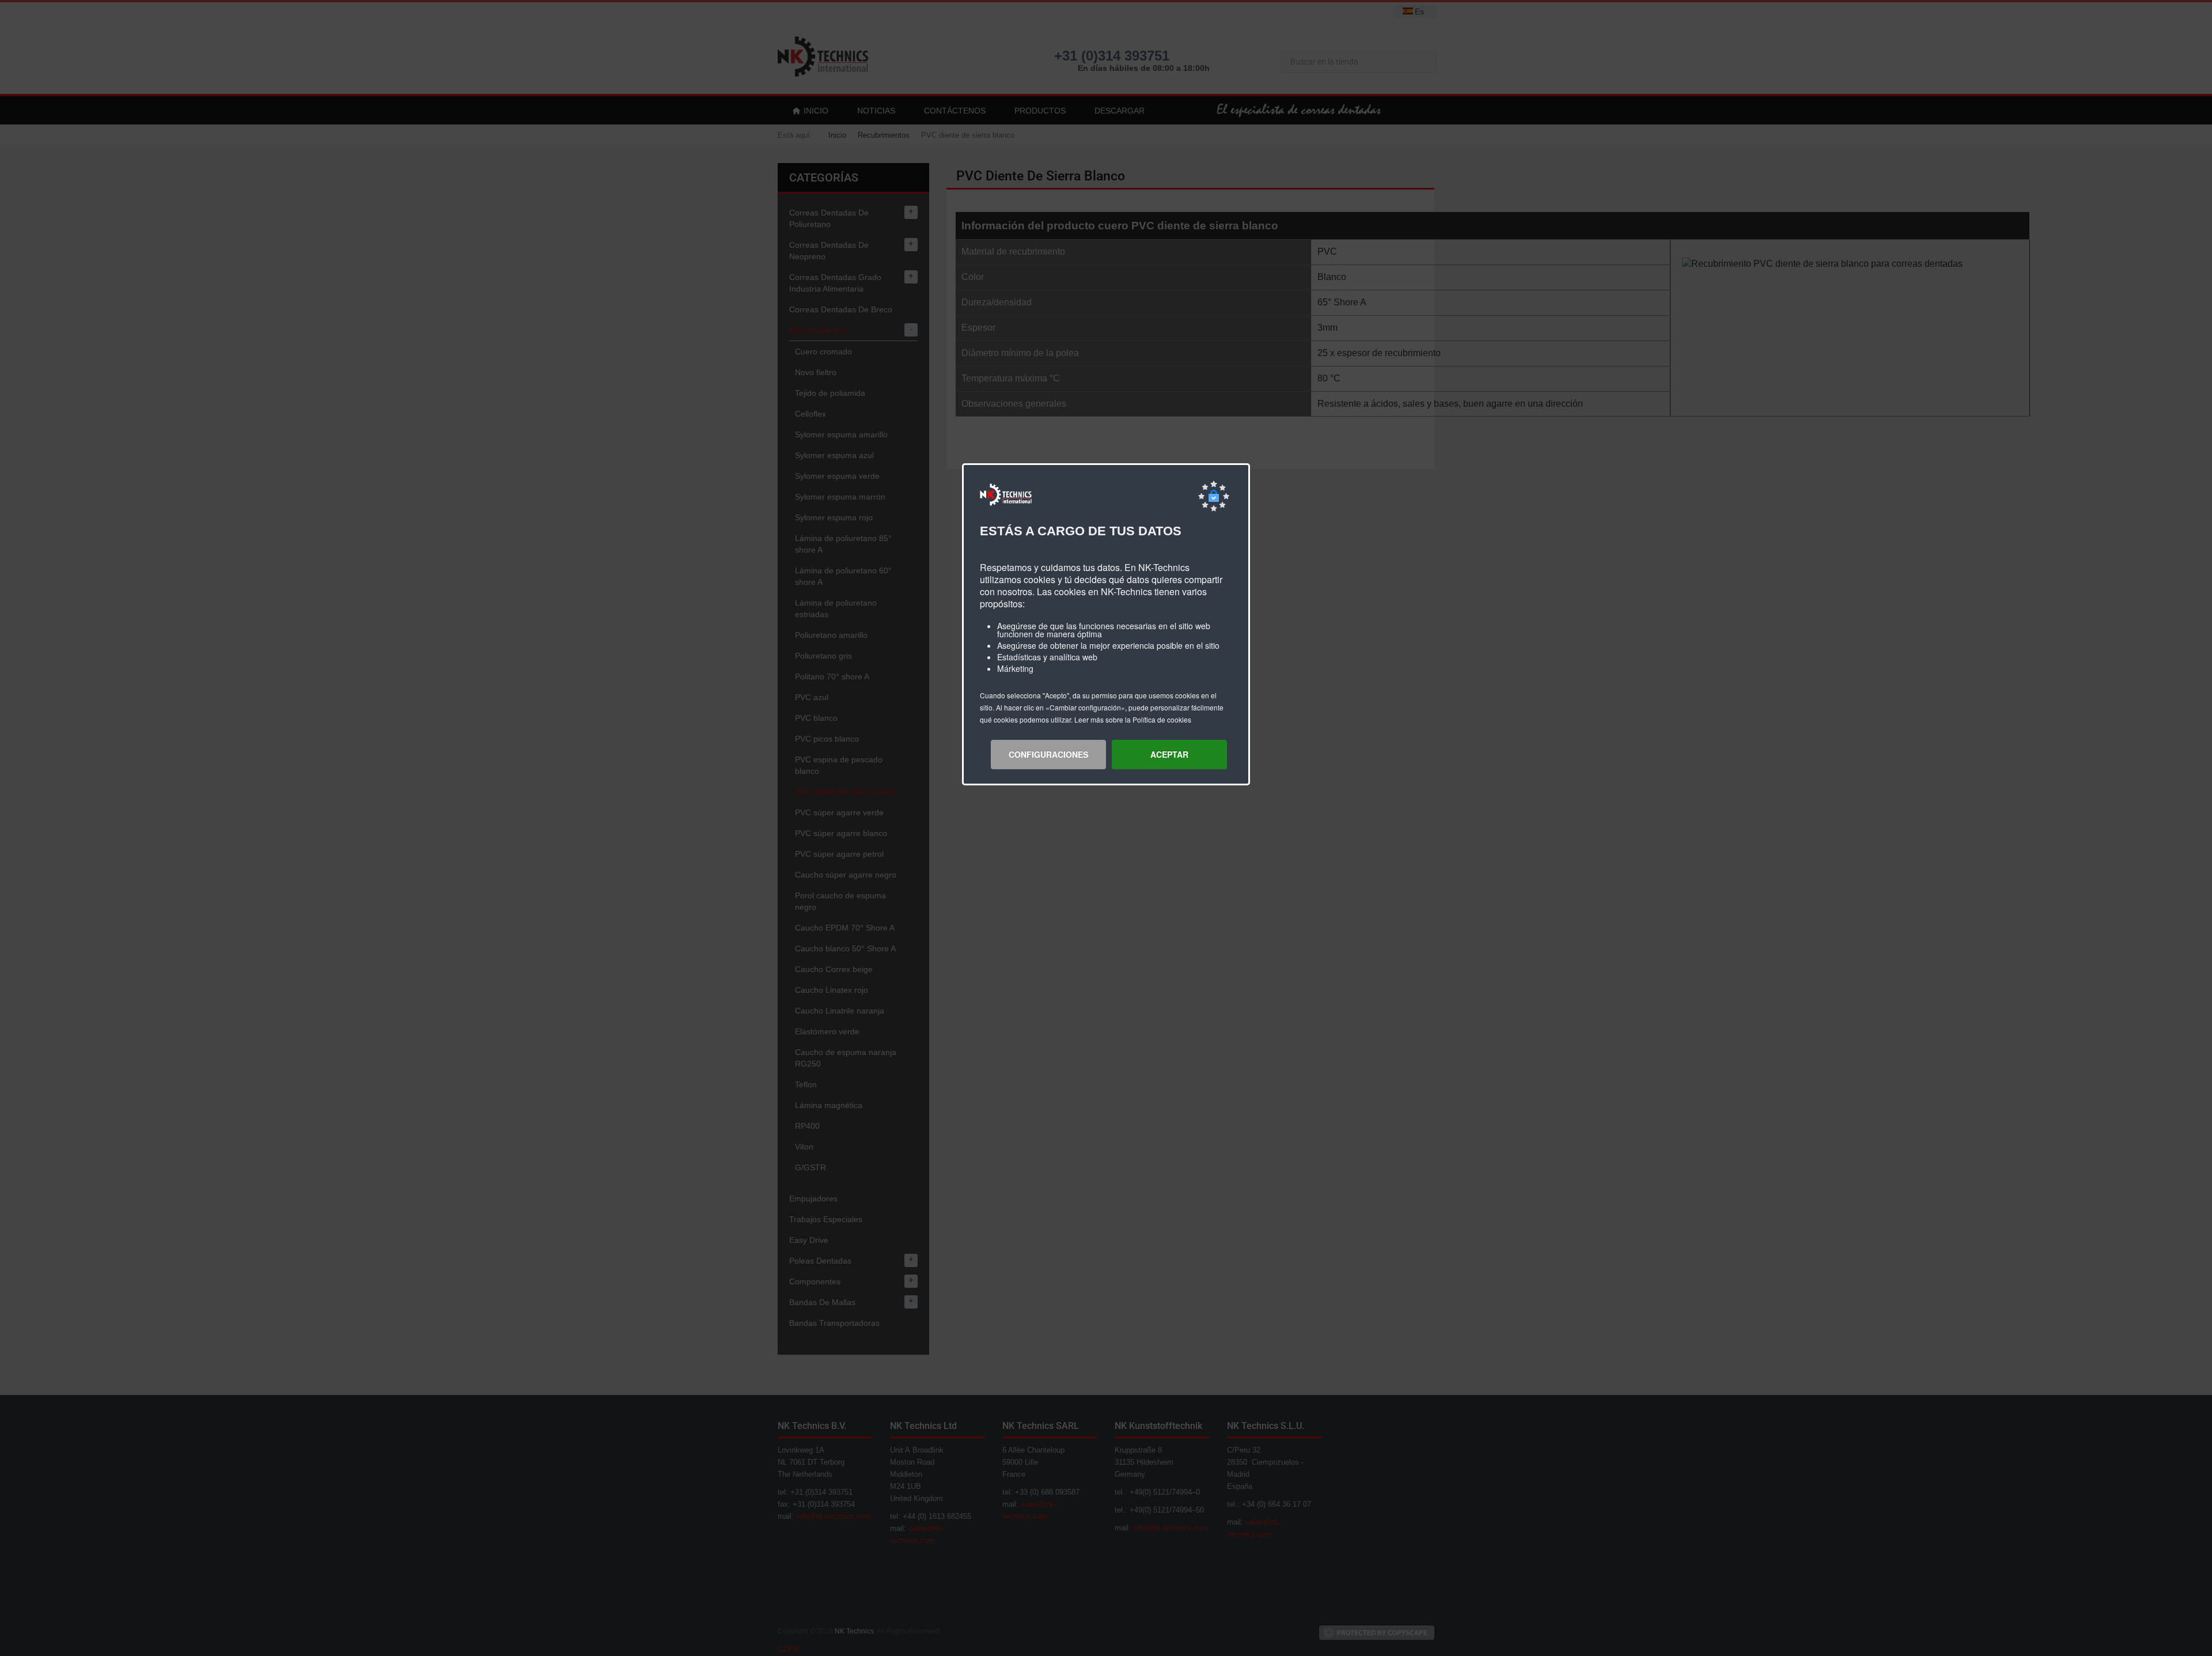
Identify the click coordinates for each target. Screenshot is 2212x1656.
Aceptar (1169, 754)
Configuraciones (1048, 754)
